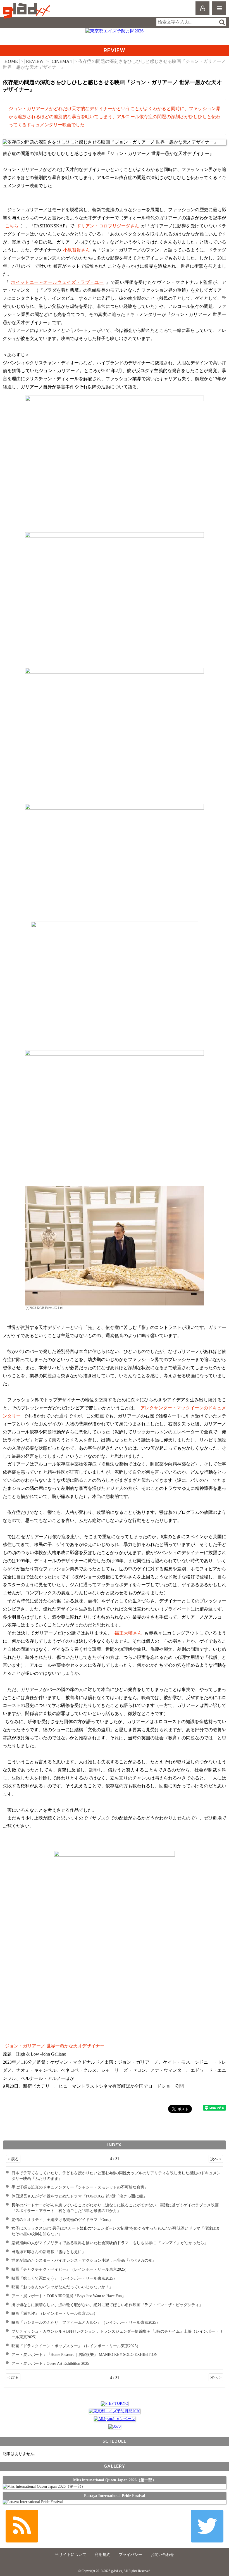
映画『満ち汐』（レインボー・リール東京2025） (54, 2313)
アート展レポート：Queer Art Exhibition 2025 (50, 2363)
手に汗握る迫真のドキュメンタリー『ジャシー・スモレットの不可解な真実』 (80, 2187)
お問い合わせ (162, 2555)
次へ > (216, 2159)
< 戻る (13, 2159)
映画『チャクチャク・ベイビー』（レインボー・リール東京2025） (70, 2269)
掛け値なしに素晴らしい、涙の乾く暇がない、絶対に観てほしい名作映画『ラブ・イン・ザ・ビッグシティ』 (107, 2305)
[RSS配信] (22, 2526)
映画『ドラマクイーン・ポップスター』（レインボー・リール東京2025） (76, 2346)
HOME (11, 61)
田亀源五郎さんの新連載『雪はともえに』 (49, 2252)
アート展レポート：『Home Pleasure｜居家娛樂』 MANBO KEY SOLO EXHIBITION (84, 2354)
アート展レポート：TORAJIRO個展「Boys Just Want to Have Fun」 (69, 2296)
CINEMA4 (62, 61)
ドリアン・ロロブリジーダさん (108, 226)
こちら (12, 226)
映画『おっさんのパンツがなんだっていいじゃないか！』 (62, 2287)
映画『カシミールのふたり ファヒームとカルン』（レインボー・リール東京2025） (86, 2322)
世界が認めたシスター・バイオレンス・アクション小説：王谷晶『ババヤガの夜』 (84, 2260)
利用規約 (102, 2555)
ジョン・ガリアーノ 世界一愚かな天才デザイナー (55, 2046)
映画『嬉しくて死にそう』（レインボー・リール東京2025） (64, 2278)
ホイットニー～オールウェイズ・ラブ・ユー (57, 282)
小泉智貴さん (77, 250)
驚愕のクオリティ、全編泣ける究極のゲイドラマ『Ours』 (62, 2220)
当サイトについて (71, 2555)
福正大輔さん (128, 1633)
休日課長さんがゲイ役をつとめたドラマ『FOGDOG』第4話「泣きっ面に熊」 (79, 2196)
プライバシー (130, 2555)
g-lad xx (27, 11)
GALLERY (114, 2466)
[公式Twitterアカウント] (207, 2526)
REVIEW (35, 61)
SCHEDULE (115, 2441)
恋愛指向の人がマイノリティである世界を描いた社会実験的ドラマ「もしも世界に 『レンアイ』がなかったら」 (110, 2243)
